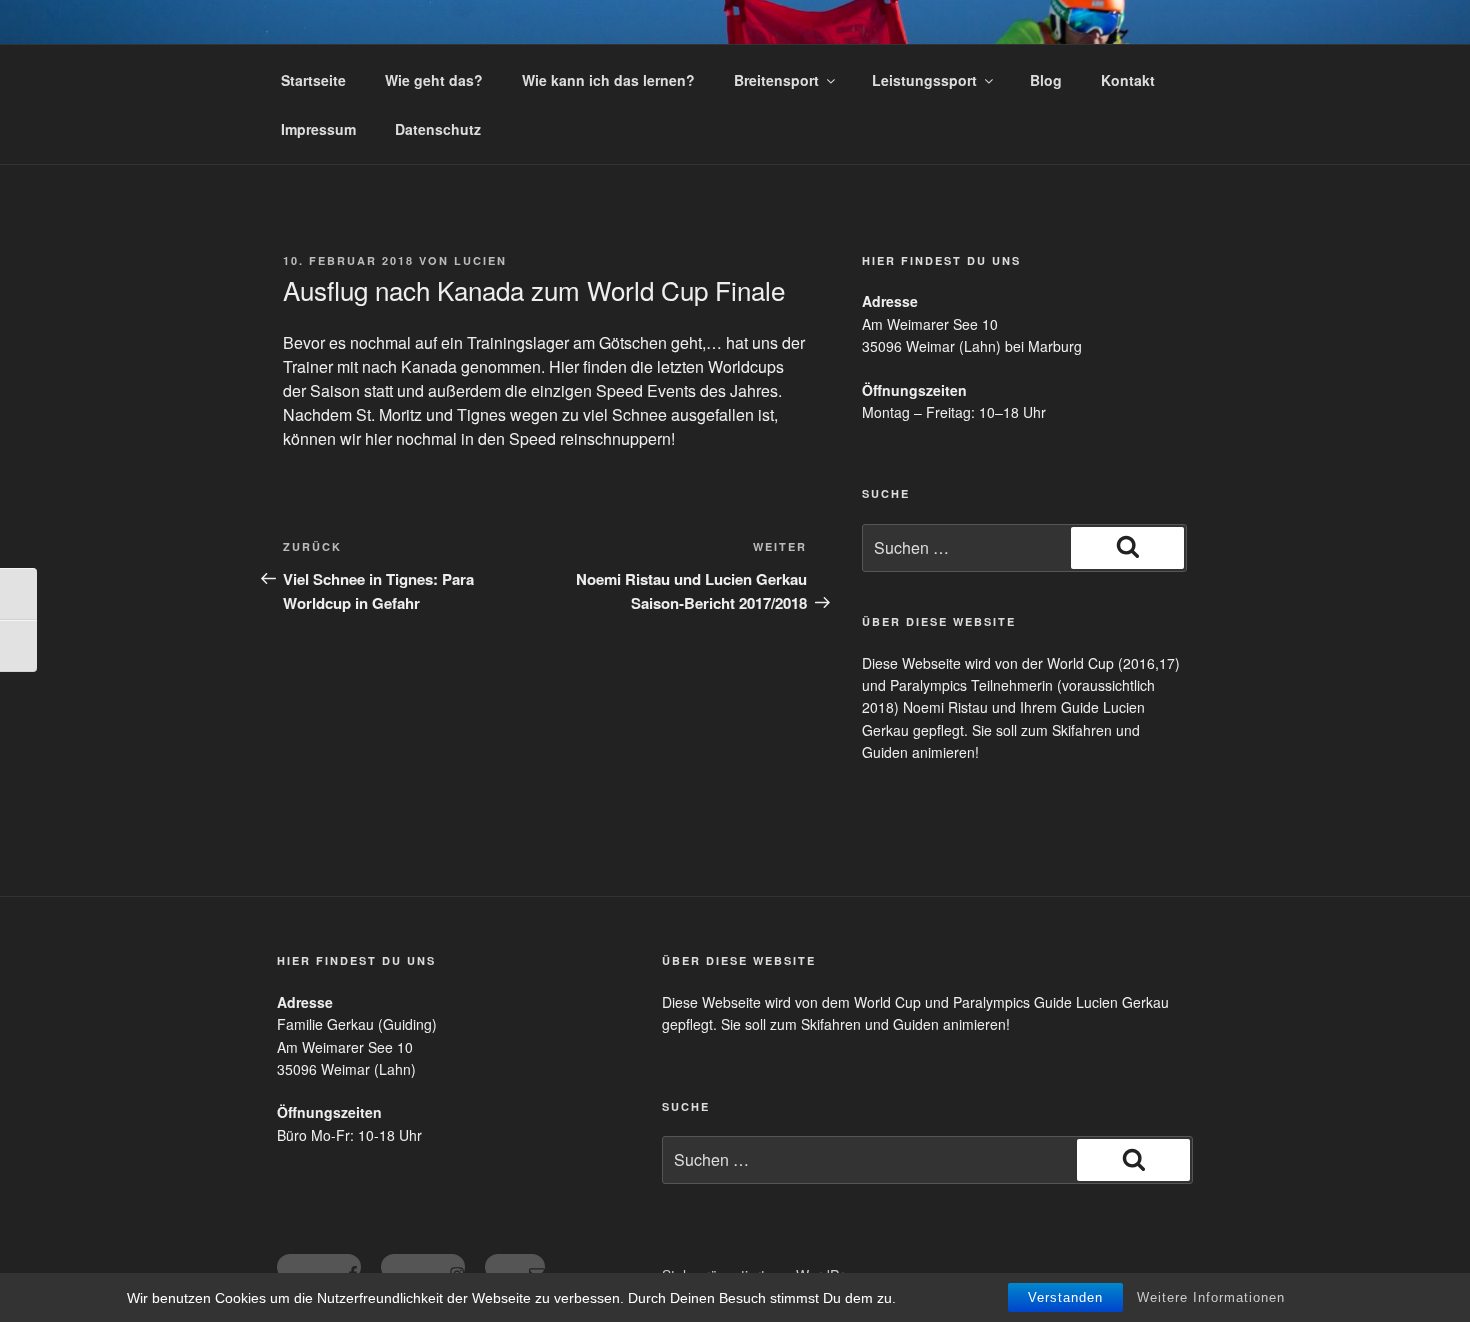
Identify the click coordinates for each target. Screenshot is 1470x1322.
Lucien (480, 260)
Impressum (318, 129)
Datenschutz (438, 129)
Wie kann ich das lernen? (608, 80)
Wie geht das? (434, 80)
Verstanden (1065, 1297)
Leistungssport (924, 80)
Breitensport (776, 80)
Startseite (313, 80)
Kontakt (1128, 80)
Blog (1046, 80)
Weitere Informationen (1211, 1297)
